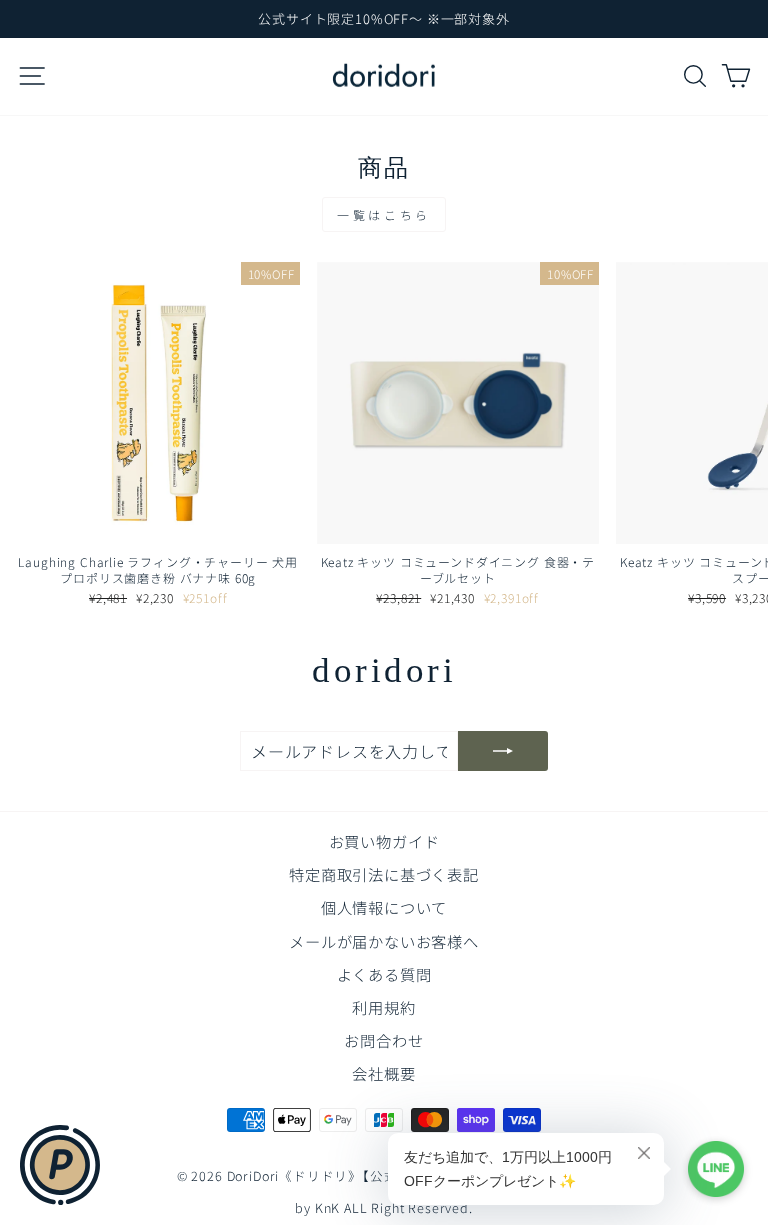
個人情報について (384, 907)
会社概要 (383, 1073)
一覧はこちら (384, 214)
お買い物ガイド (384, 841)
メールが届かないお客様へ (384, 941)
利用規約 (383, 1007)
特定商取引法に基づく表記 (384, 874)
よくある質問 (384, 974)
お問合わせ (383, 1040)
